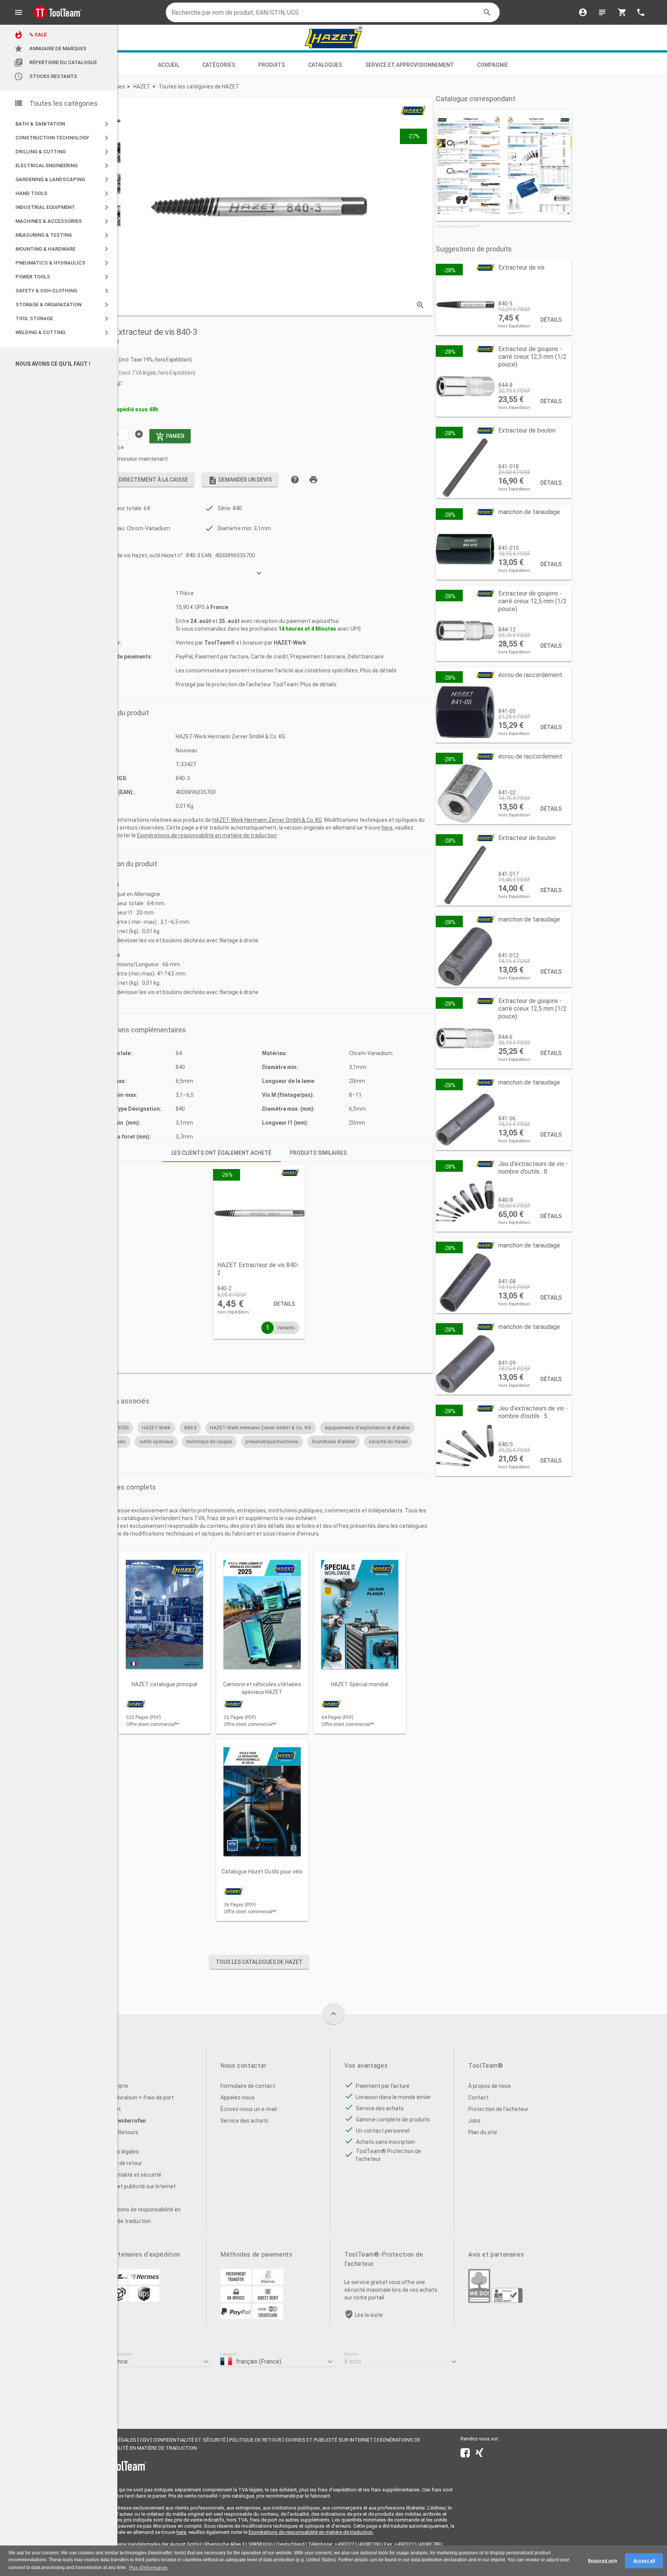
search (487, 12)
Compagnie (493, 65)
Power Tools (63, 277)
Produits (272, 65)
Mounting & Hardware (63, 249)
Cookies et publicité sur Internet (136, 2186)
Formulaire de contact (248, 2086)
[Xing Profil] (479, 2454)
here (387, 828)
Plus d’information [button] (148, 2568)
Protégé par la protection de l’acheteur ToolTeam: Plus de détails (256, 684)
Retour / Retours (117, 2132)
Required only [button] (602, 2561)
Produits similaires (318, 1153)
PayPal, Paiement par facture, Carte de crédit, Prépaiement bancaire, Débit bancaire (280, 657)
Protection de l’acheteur (498, 2109)
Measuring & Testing (63, 235)
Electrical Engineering (63, 166)
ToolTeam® (220, 643)
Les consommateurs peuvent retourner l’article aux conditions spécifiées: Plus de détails (286, 670)
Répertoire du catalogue (55, 63)
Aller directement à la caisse (140, 480)
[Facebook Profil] (465, 2454)
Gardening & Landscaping (63, 180)
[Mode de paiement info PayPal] (236, 2317)
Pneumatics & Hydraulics (63, 263)
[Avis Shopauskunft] (507, 2301)
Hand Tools (63, 193)
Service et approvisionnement (410, 65)
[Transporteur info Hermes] (144, 2282)
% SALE (30, 35)
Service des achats (244, 2121)
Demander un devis (240, 480)
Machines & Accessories (63, 221)
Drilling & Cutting (63, 152)
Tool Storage (63, 319)
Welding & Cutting (63, 333)
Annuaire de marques (50, 49)
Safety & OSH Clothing (63, 291)
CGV (145, 2440)
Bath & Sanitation (63, 124)
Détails (551, 320)
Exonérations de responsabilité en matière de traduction (207, 835)
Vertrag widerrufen (121, 2121)
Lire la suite (369, 2315)
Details (284, 1304)
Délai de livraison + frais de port (135, 2097)
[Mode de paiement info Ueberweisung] (236, 2282)
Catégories (219, 65)
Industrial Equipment (63, 207)
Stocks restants (46, 76)
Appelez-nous (238, 2097)
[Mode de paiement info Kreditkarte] (268, 2317)
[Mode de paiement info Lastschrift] (268, 2300)
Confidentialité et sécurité (129, 2175)
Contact (478, 2097)
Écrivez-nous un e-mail (249, 2109)
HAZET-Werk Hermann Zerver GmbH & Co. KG (267, 820)
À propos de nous (490, 2086)
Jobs (474, 2121)
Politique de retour (119, 2163)
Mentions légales (118, 2152)
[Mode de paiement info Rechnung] (236, 2300)
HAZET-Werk (290, 643)
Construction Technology (63, 138)
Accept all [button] (644, 2561)
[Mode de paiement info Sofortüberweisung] (268, 2282)
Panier (170, 437)
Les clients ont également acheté (221, 1153)
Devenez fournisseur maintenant (127, 459)
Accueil (168, 65)
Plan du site (483, 2132)
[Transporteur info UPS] (144, 2300)
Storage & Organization (63, 305)
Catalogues (325, 65)
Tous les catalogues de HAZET (259, 1962)
